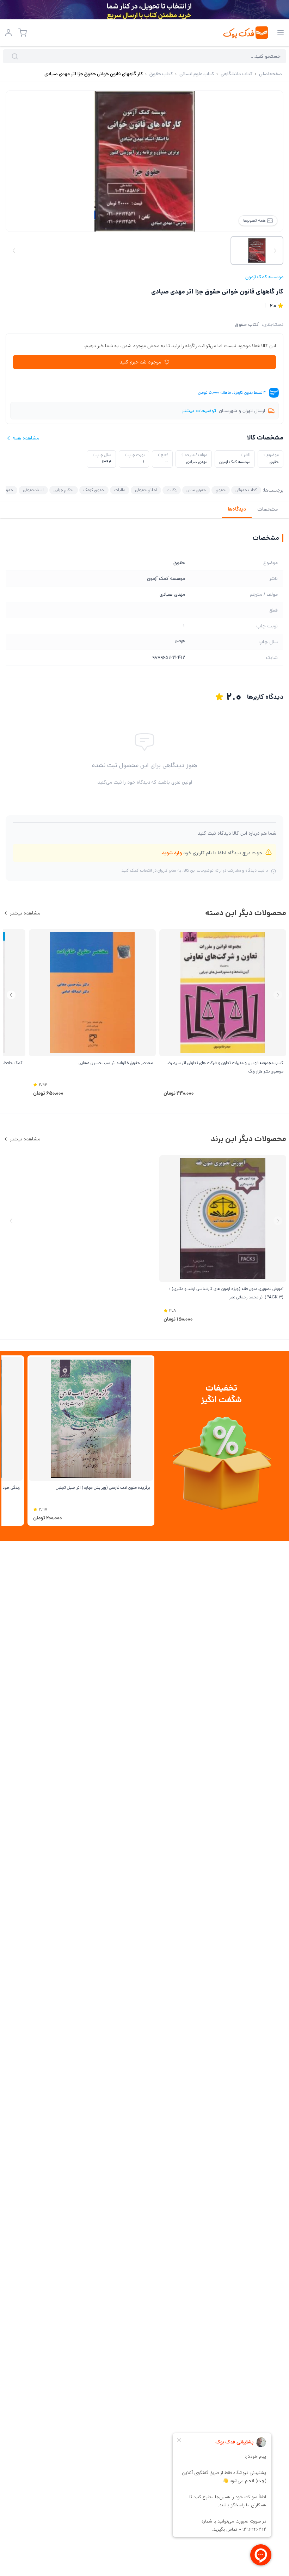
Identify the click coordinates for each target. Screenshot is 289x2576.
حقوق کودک (94, 490)
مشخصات (268, 509)
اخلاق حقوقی (146, 490)
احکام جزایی (64, 490)
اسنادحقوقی (33, 490)
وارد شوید (172, 853)
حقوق (221, 490)
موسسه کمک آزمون (264, 277)
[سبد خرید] (23, 33)
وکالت (172, 490)
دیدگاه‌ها (237, 509)
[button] (11, 995)
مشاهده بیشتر (25, 913)
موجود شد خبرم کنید (140, 362)
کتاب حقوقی (246, 490)
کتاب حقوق (247, 324)
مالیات (120, 490)
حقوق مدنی (196, 490)
